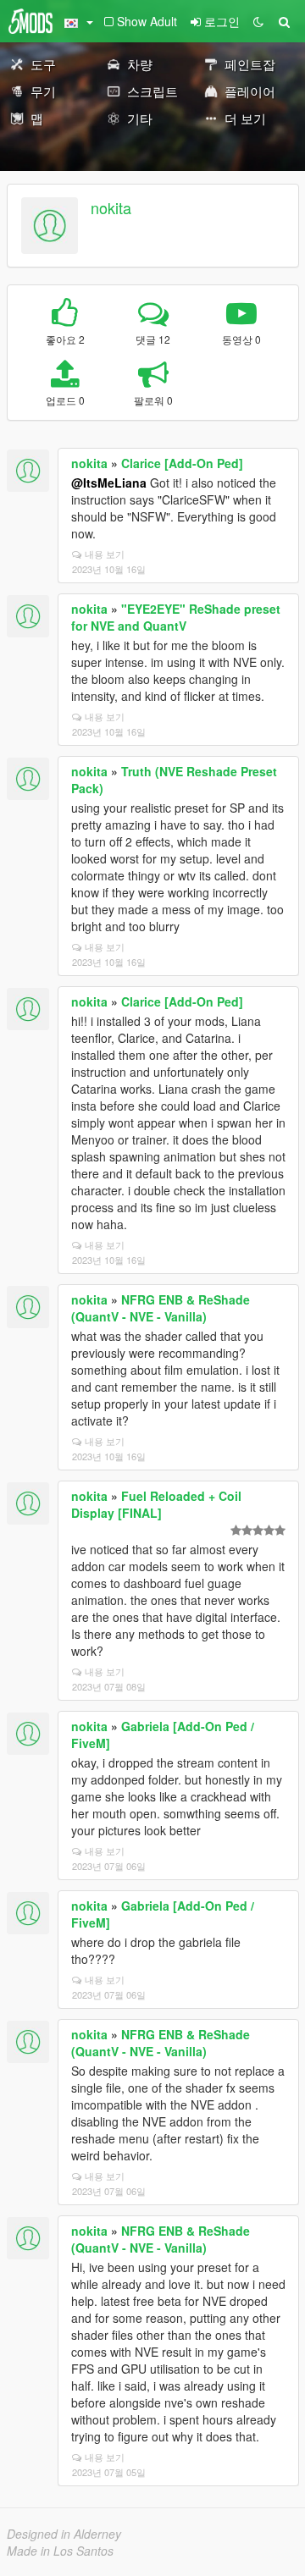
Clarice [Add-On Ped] (182, 463)
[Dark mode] (258, 21)
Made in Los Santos (60, 2551)
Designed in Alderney (64, 2534)
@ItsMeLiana (109, 483)
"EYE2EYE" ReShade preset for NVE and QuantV (176, 617)
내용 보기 (105, 554)
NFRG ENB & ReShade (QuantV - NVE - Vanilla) (161, 1308)
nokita (111, 207)
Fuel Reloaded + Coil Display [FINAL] (156, 1504)
